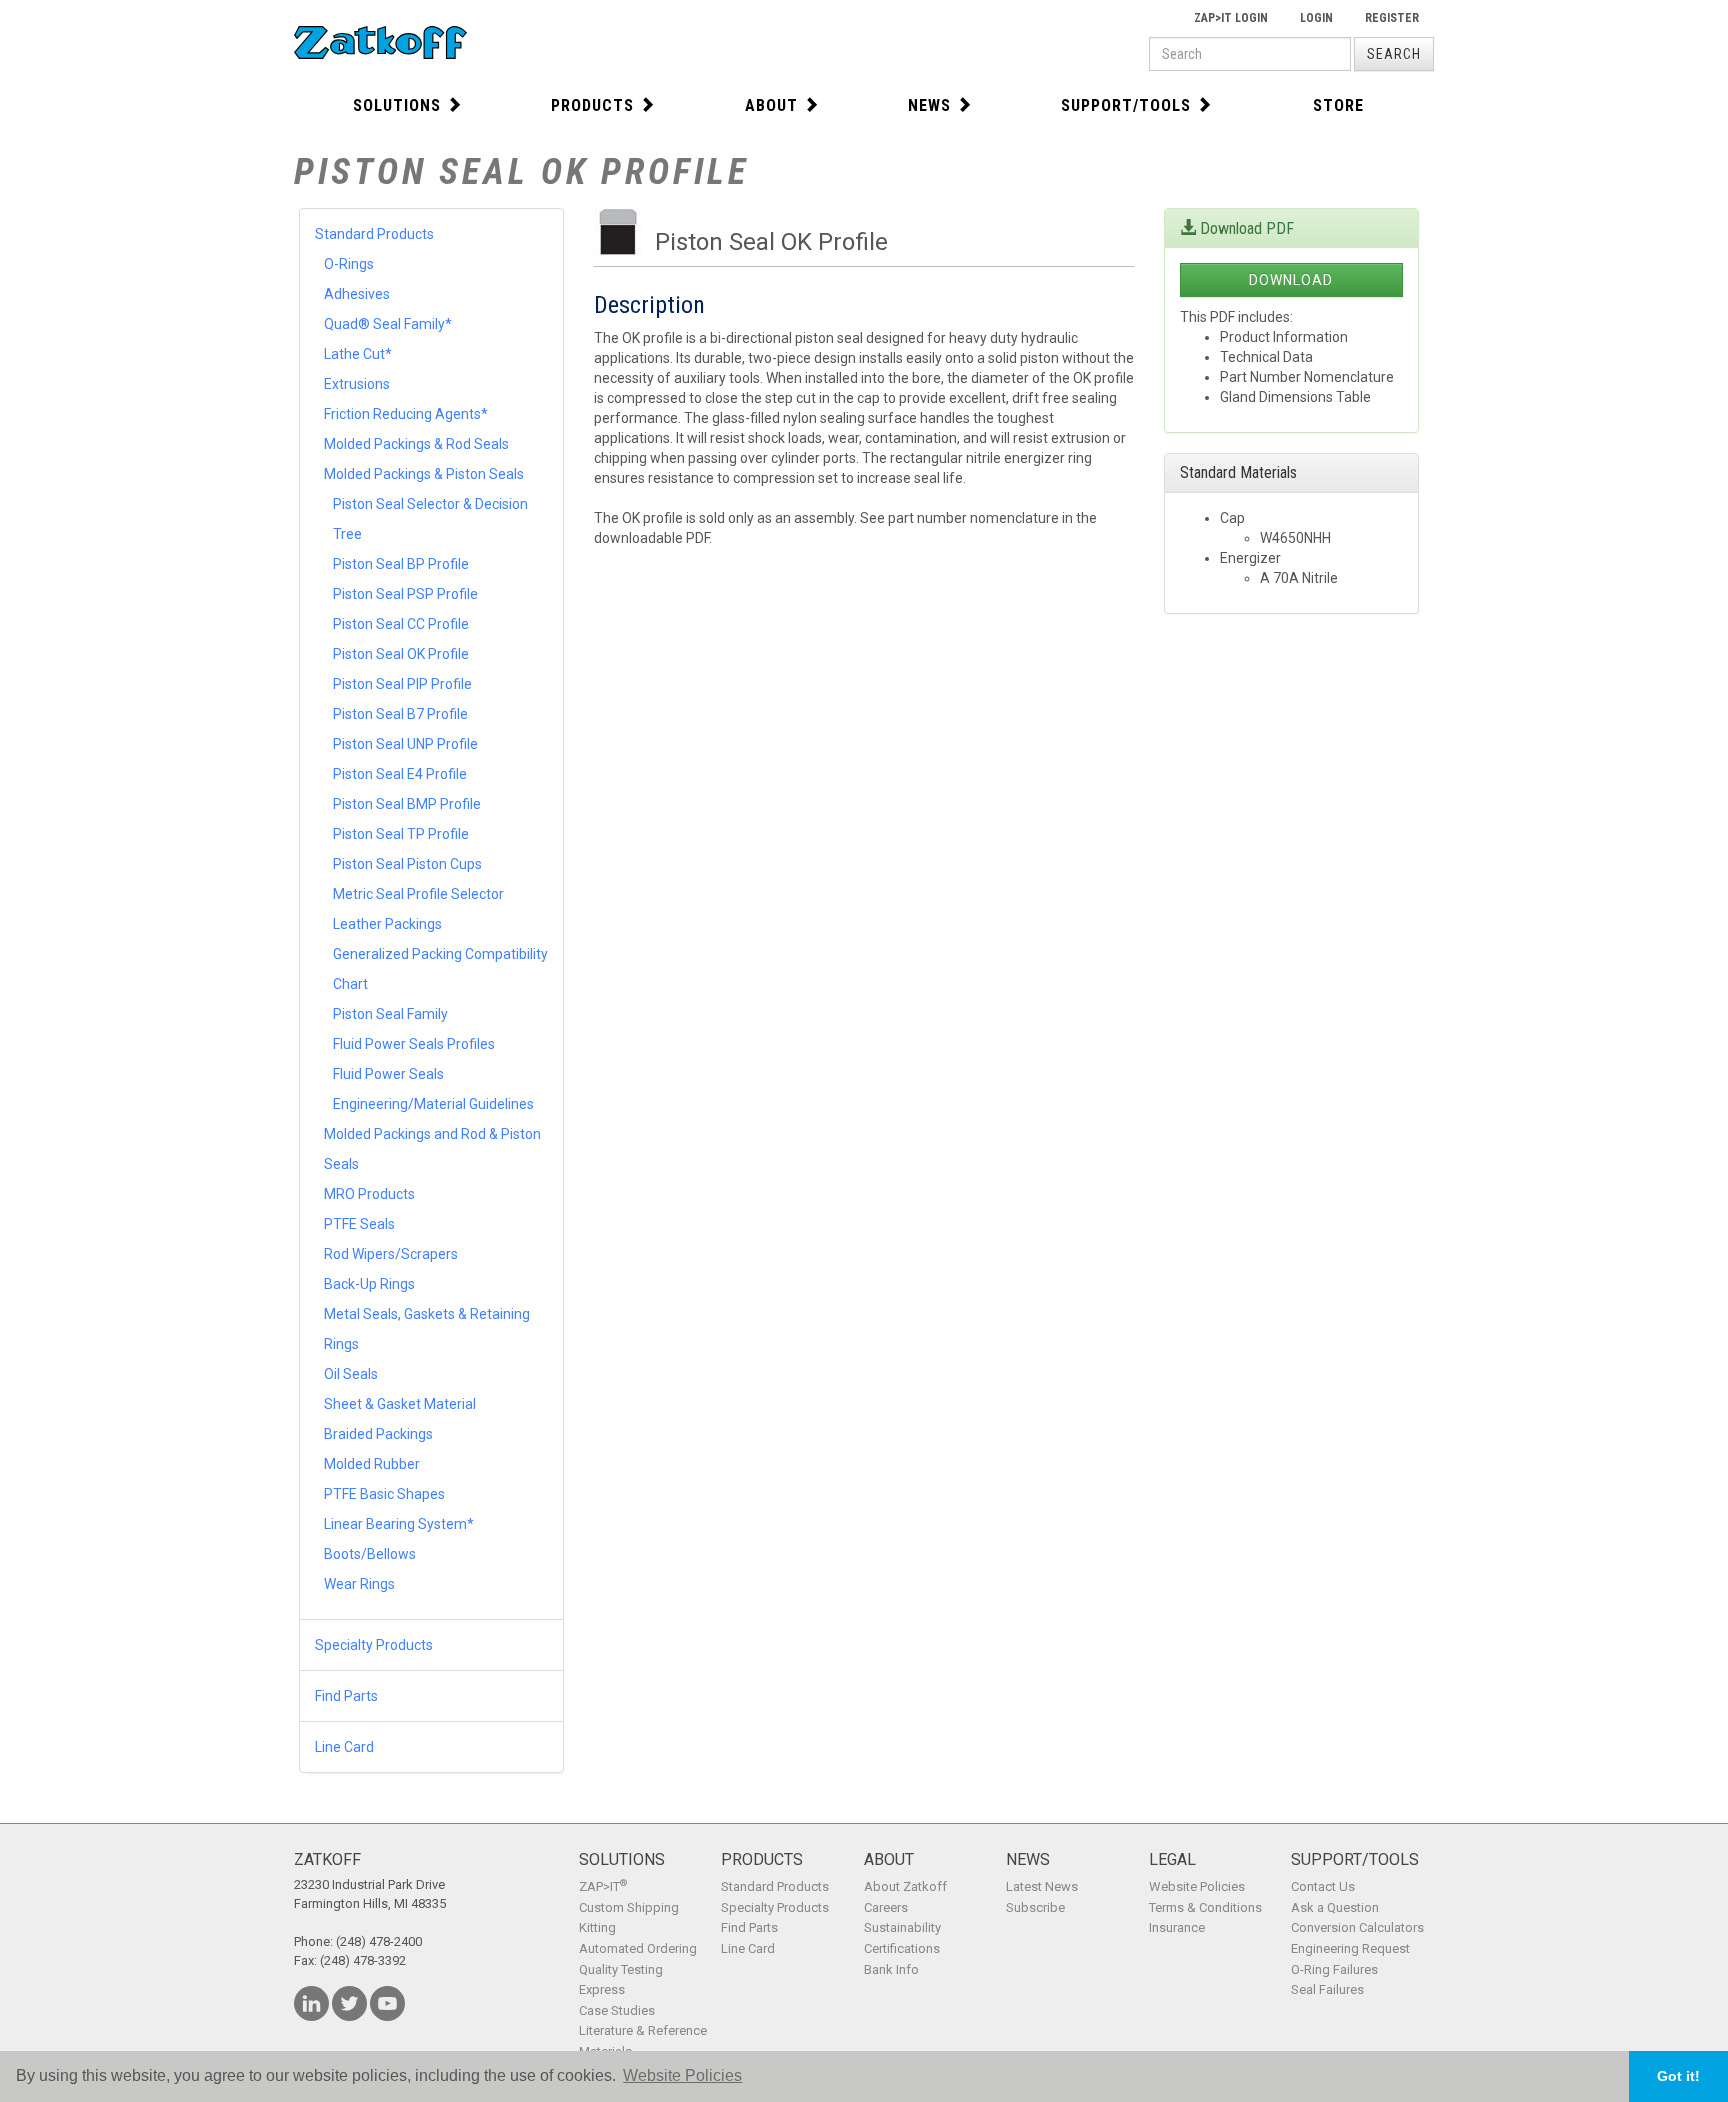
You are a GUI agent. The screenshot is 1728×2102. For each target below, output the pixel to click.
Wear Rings (359, 1584)
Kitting (597, 1927)
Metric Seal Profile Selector (418, 894)
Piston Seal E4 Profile (400, 774)
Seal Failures (1327, 1989)
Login (1316, 18)
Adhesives (357, 294)
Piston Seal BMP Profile (407, 804)
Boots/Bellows (370, 1554)
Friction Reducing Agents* (406, 414)
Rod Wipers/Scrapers (391, 1254)
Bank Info (891, 1969)
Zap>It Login (1231, 18)
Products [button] (592, 105)
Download (1291, 280)
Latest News (1042, 1886)
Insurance (1177, 1927)
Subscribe (1035, 1907)
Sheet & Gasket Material (400, 1404)
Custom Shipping (629, 1907)
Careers (886, 1907)
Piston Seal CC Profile (401, 624)
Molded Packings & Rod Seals (416, 444)
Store (1338, 105)
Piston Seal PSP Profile (405, 594)
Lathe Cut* (358, 354)
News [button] (929, 105)
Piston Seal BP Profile (401, 564)
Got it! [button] (1678, 2076)
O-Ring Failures (1334, 1969)
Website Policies (1197, 1886)
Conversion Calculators (1357, 1927)
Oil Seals (351, 1374)
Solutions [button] (397, 105)
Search (1394, 54)
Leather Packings (387, 924)
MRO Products (369, 1194)
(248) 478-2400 (379, 1941)
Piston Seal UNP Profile (405, 744)
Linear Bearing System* (399, 1524)
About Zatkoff (905, 1886)
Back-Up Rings (369, 1284)
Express (602, 1989)
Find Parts (346, 1696)
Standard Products (374, 234)
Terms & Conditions (1205, 1907)
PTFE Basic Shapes (384, 1494)
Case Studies (617, 2010)
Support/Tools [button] (1126, 105)
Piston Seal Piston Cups (407, 864)
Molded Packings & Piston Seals (424, 474)
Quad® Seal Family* (388, 324)
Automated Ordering (638, 1948)
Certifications (902, 1948)
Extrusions (357, 384)
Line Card (344, 1747)
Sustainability (902, 1927)
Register (1392, 18)
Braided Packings (378, 1434)
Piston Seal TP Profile (401, 834)
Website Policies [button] (682, 2075)
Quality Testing (621, 1969)
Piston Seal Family (390, 1014)
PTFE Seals (359, 1224)
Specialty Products (374, 1645)
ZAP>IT (603, 1886)
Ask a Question (1335, 1907)
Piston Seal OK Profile (401, 654)
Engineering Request (1350, 1948)
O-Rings (349, 264)
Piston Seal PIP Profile (402, 684)
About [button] (771, 105)
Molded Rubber (372, 1464)
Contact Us (1323, 1886)
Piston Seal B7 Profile (400, 714)
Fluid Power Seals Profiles (414, 1044)
